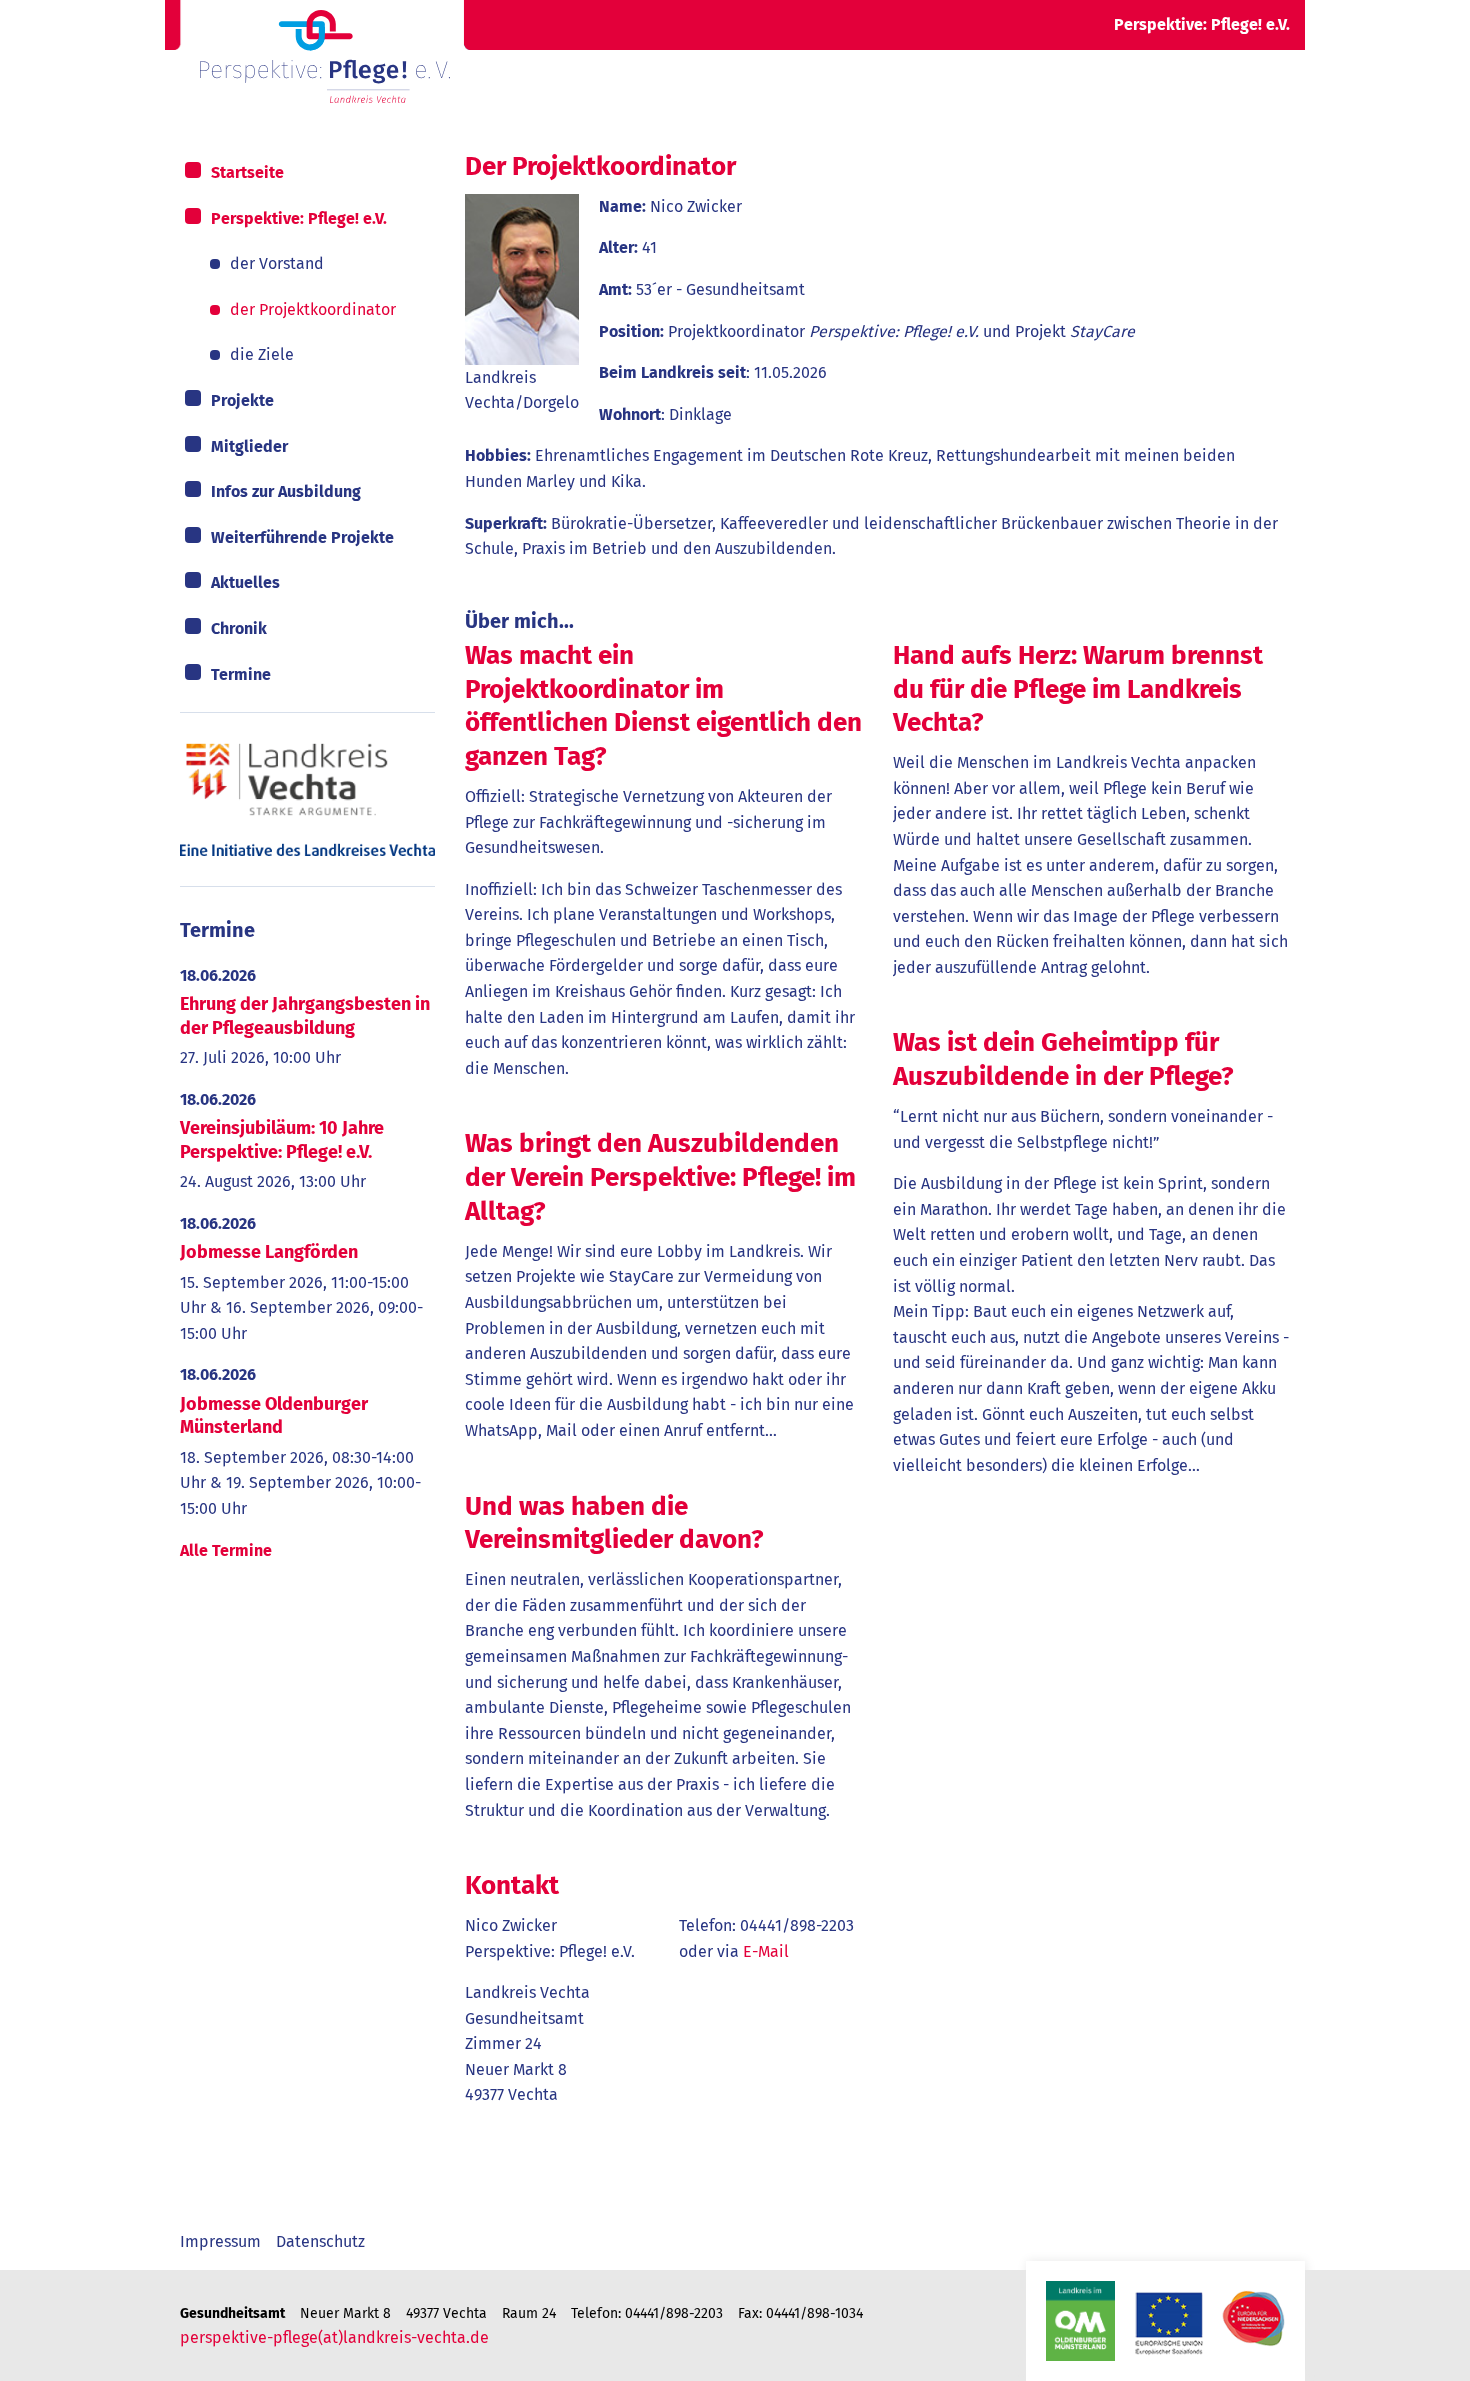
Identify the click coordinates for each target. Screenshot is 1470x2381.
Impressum (220, 2241)
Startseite (247, 172)
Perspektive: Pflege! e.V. (299, 218)
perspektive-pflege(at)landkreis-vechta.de (334, 2337)
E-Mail (766, 1951)
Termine (241, 674)
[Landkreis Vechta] (307, 798)
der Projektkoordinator (313, 309)
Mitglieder (249, 446)
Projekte (242, 400)
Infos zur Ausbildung (286, 491)
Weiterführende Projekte (302, 537)
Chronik (239, 628)
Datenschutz (320, 2241)
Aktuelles (245, 582)
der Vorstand (277, 263)
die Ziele (262, 354)
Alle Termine (226, 1550)
